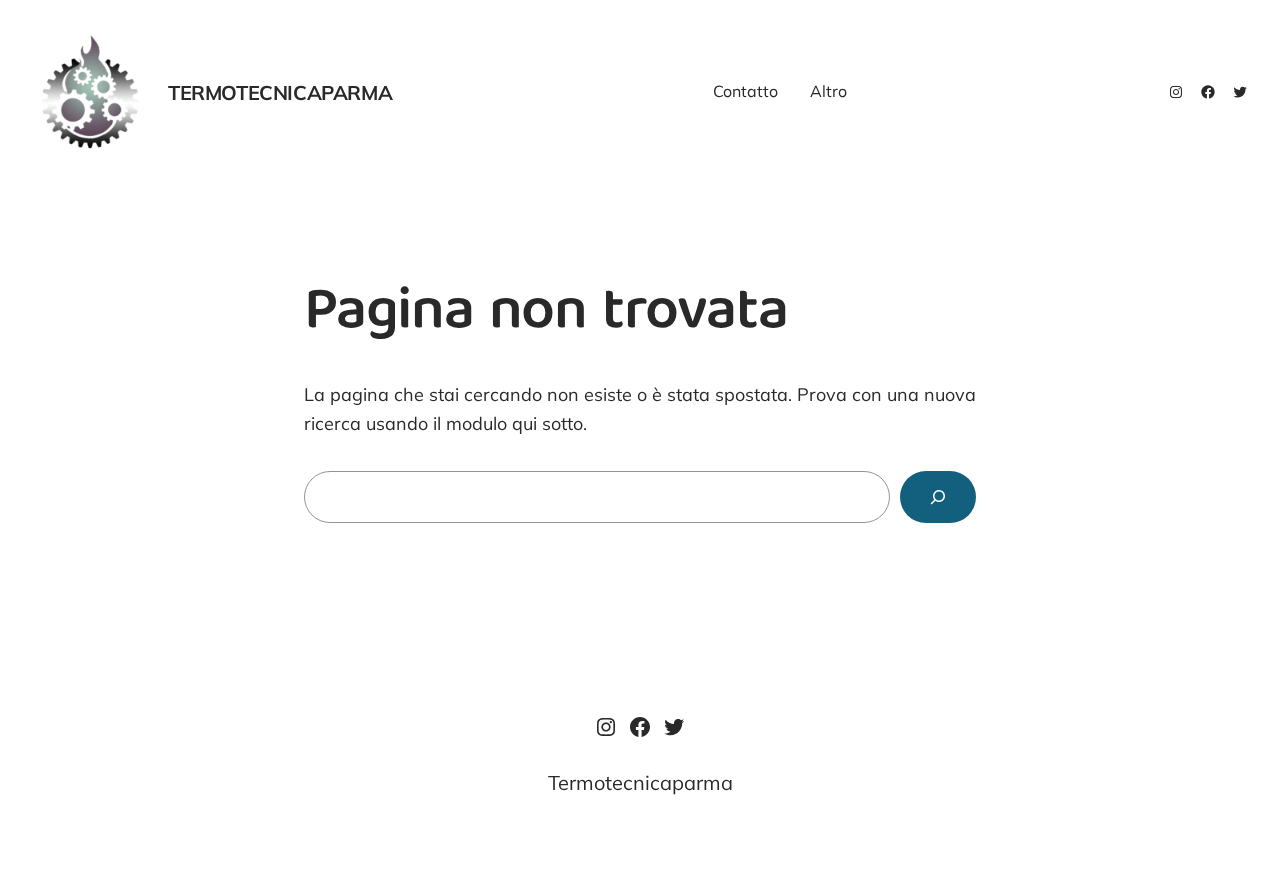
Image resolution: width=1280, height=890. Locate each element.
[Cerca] (938, 497)
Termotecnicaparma (280, 92)
